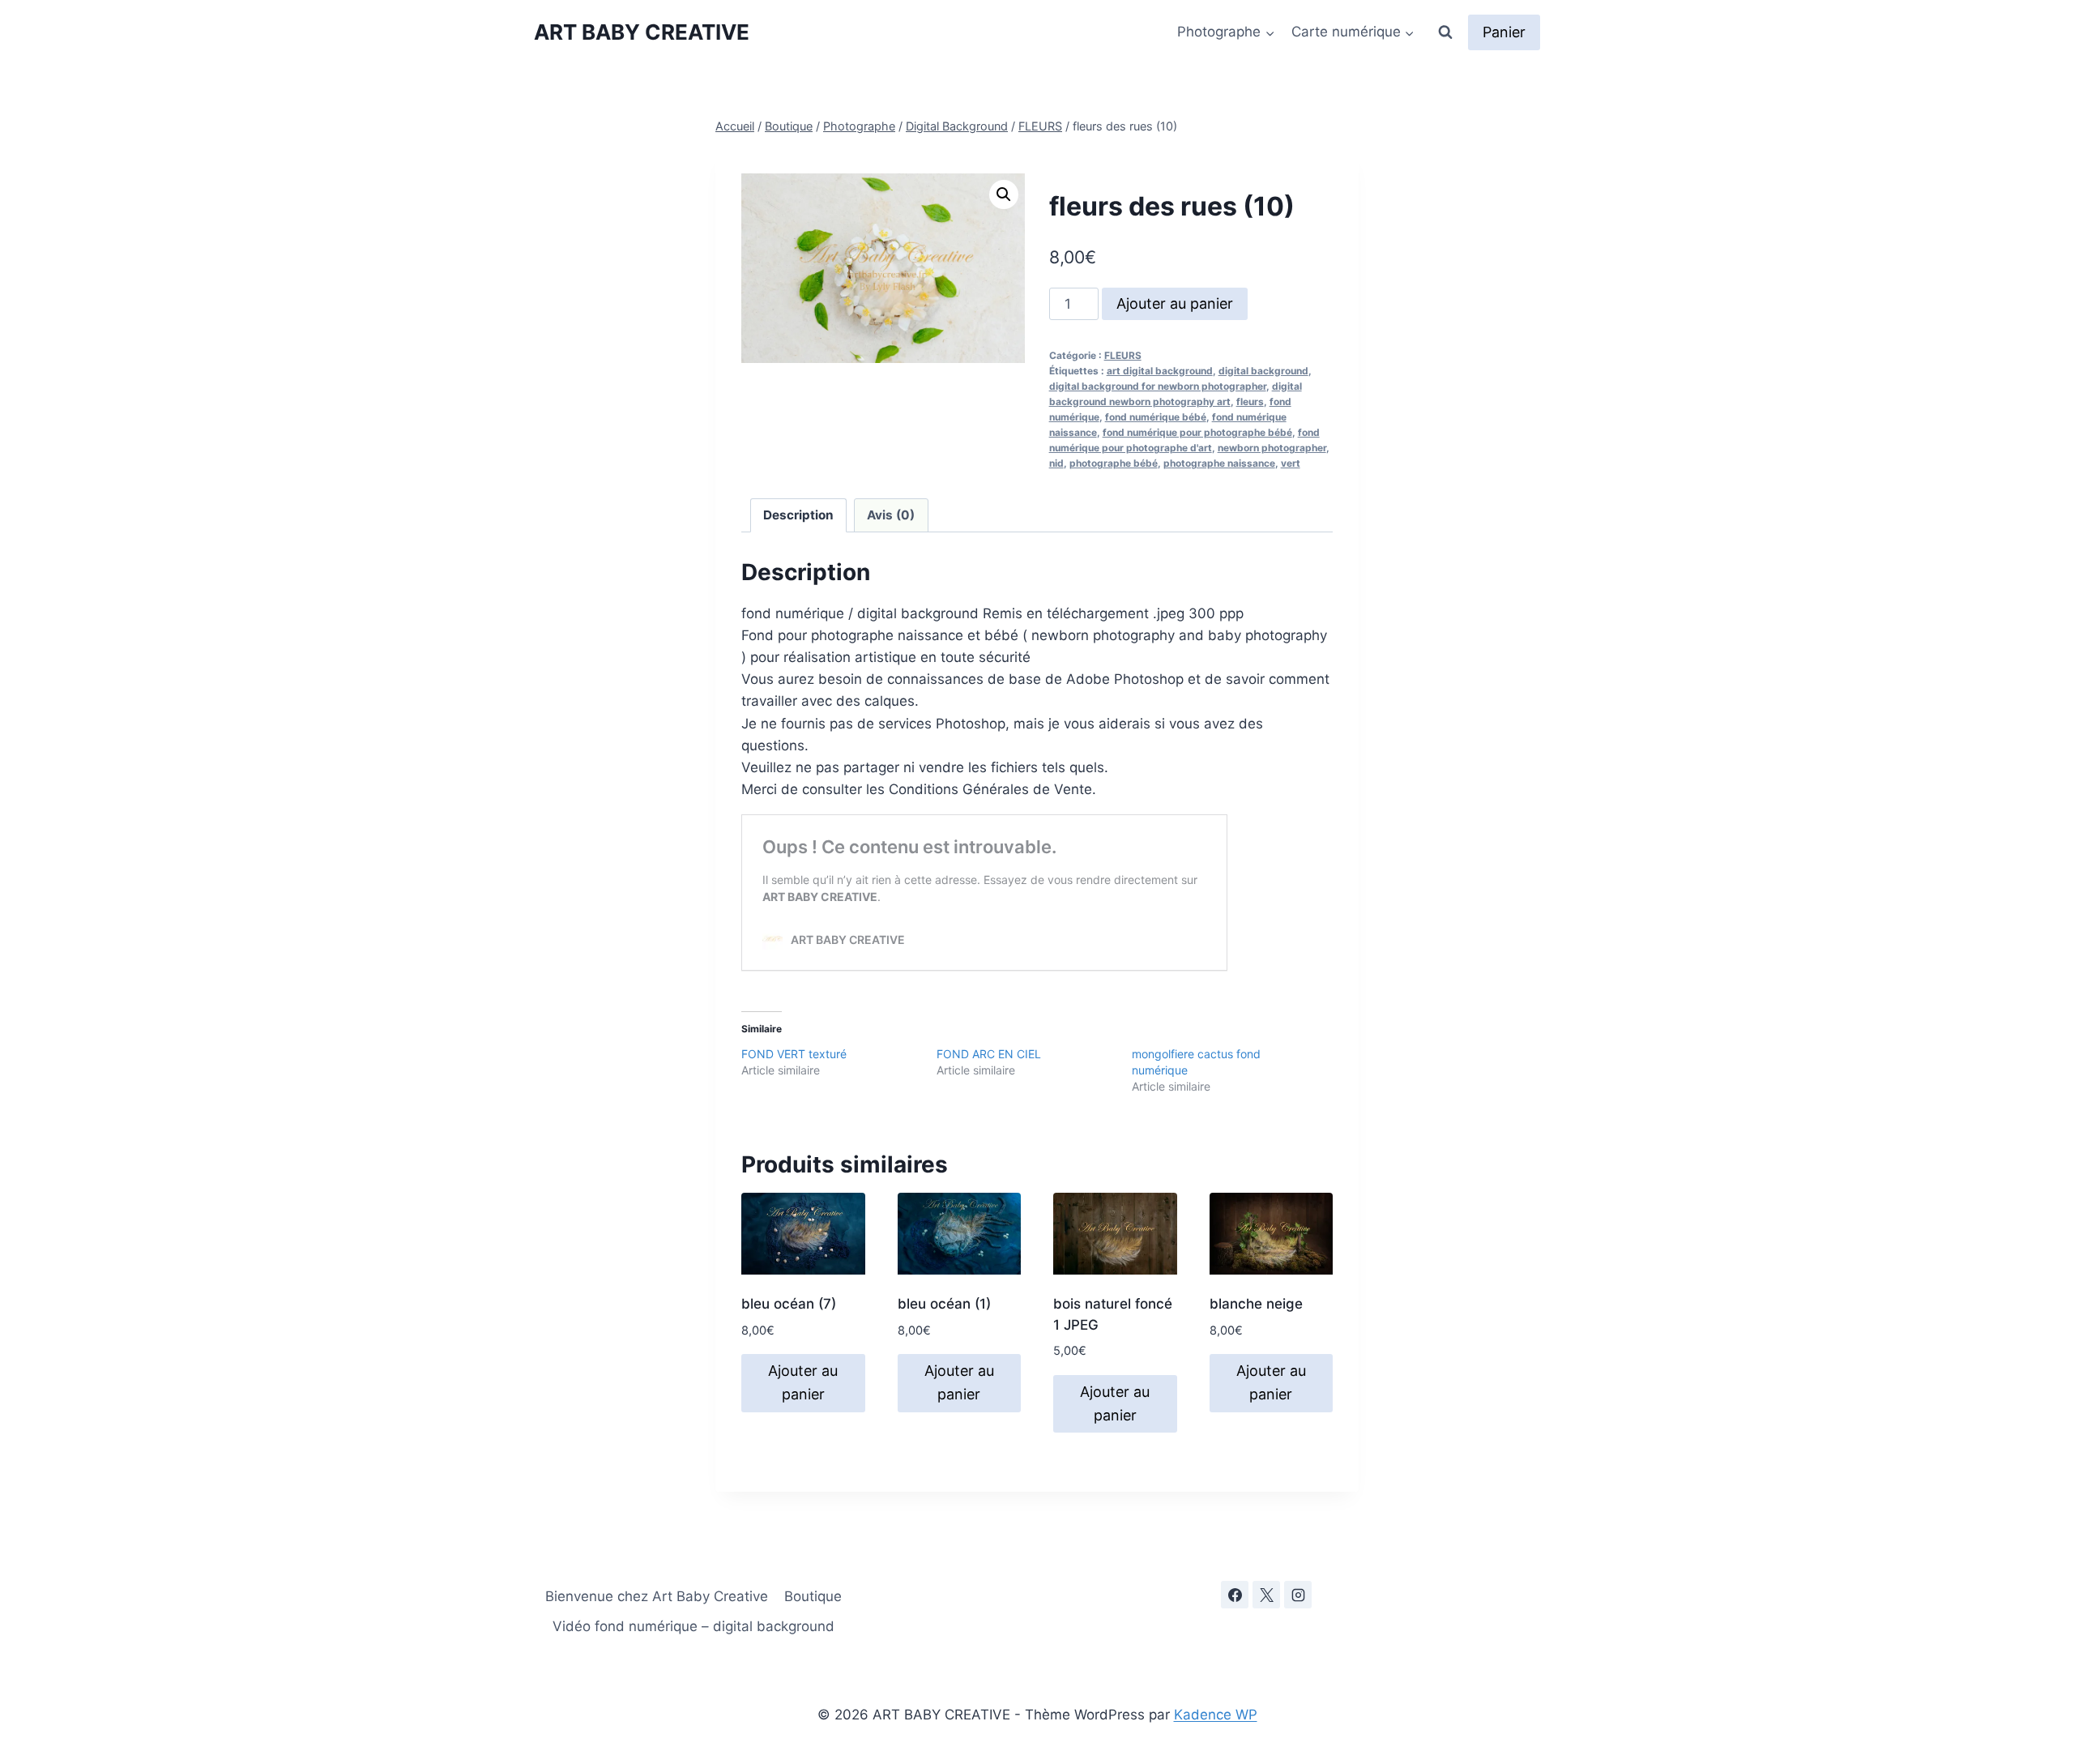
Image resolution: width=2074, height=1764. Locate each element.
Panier (1504, 32)
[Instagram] (1298, 1595)
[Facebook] (1235, 1595)
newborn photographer (1272, 448)
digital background (1263, 371)
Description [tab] (798, 515)
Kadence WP (1216, 1715)
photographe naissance (1219, 463)
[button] (1004, 194)
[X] (1266, 1595)
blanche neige (1256, 1304)
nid (1056, 463)
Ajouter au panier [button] (803, 1382)
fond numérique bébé (1156, 417)
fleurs (1250, 401)
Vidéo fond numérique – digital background (693, 1626)
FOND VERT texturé (794, 1054)
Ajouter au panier (1175, 303)
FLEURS (1123, 355)
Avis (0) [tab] (891, 515)
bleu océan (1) (944, 1304)
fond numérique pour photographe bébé (1197, 432)
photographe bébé (1114, 463)
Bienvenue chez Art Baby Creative (657, 1596)
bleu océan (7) (789, 1304)
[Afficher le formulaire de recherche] (1445, 32)
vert (1291, 463)
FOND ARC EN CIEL (989, 1054)
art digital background (1160, 371)
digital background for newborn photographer (1158, 386)
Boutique (813, 1596)
